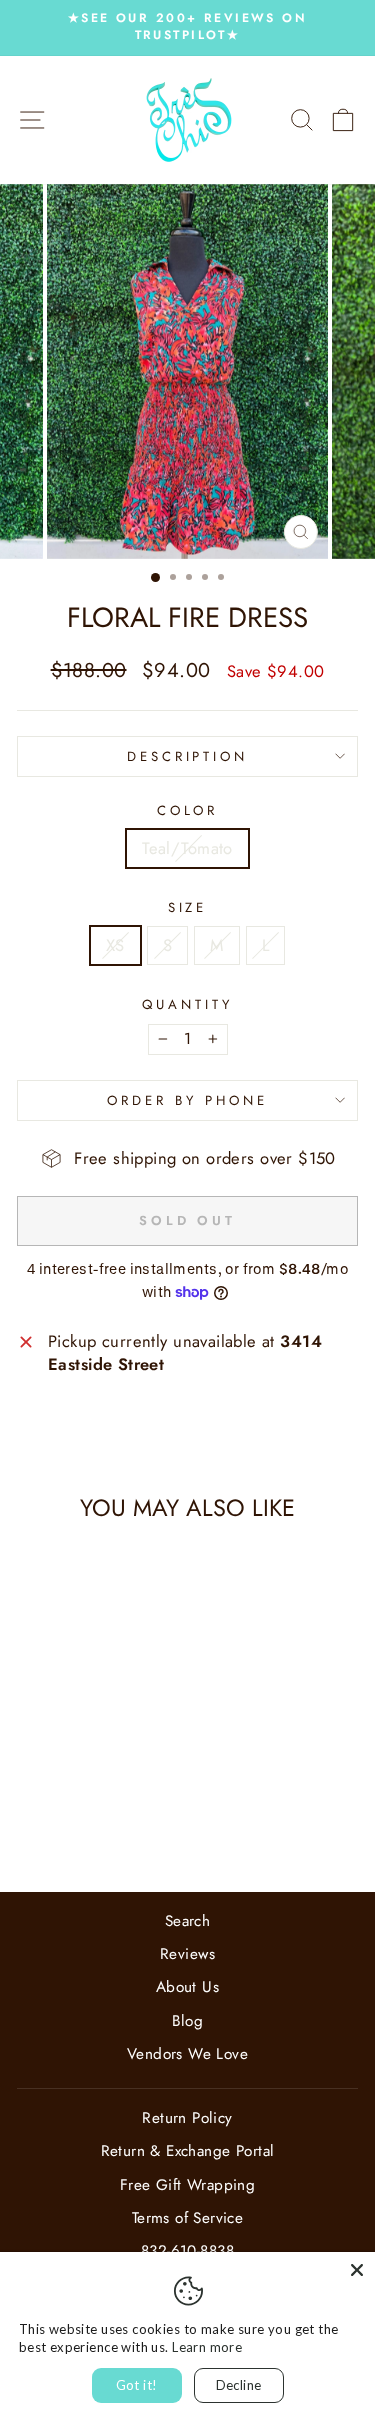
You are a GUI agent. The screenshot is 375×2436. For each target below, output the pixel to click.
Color (188, 811)
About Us (187, 1987)
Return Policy (187, 2118)
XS (115, 945)
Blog (188, 2021)
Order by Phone (187, 1100)
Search (187, 1921)
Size (188, 908)
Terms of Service (188, 2218)
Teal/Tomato (187, 848)
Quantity (187, 1005)
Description (188, 756)
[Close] (357, 2270)
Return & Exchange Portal (188, 2151)
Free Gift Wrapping (187, 2185)
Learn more (207, 2347)
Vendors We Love (187, 2054)
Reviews (187, 1954)
